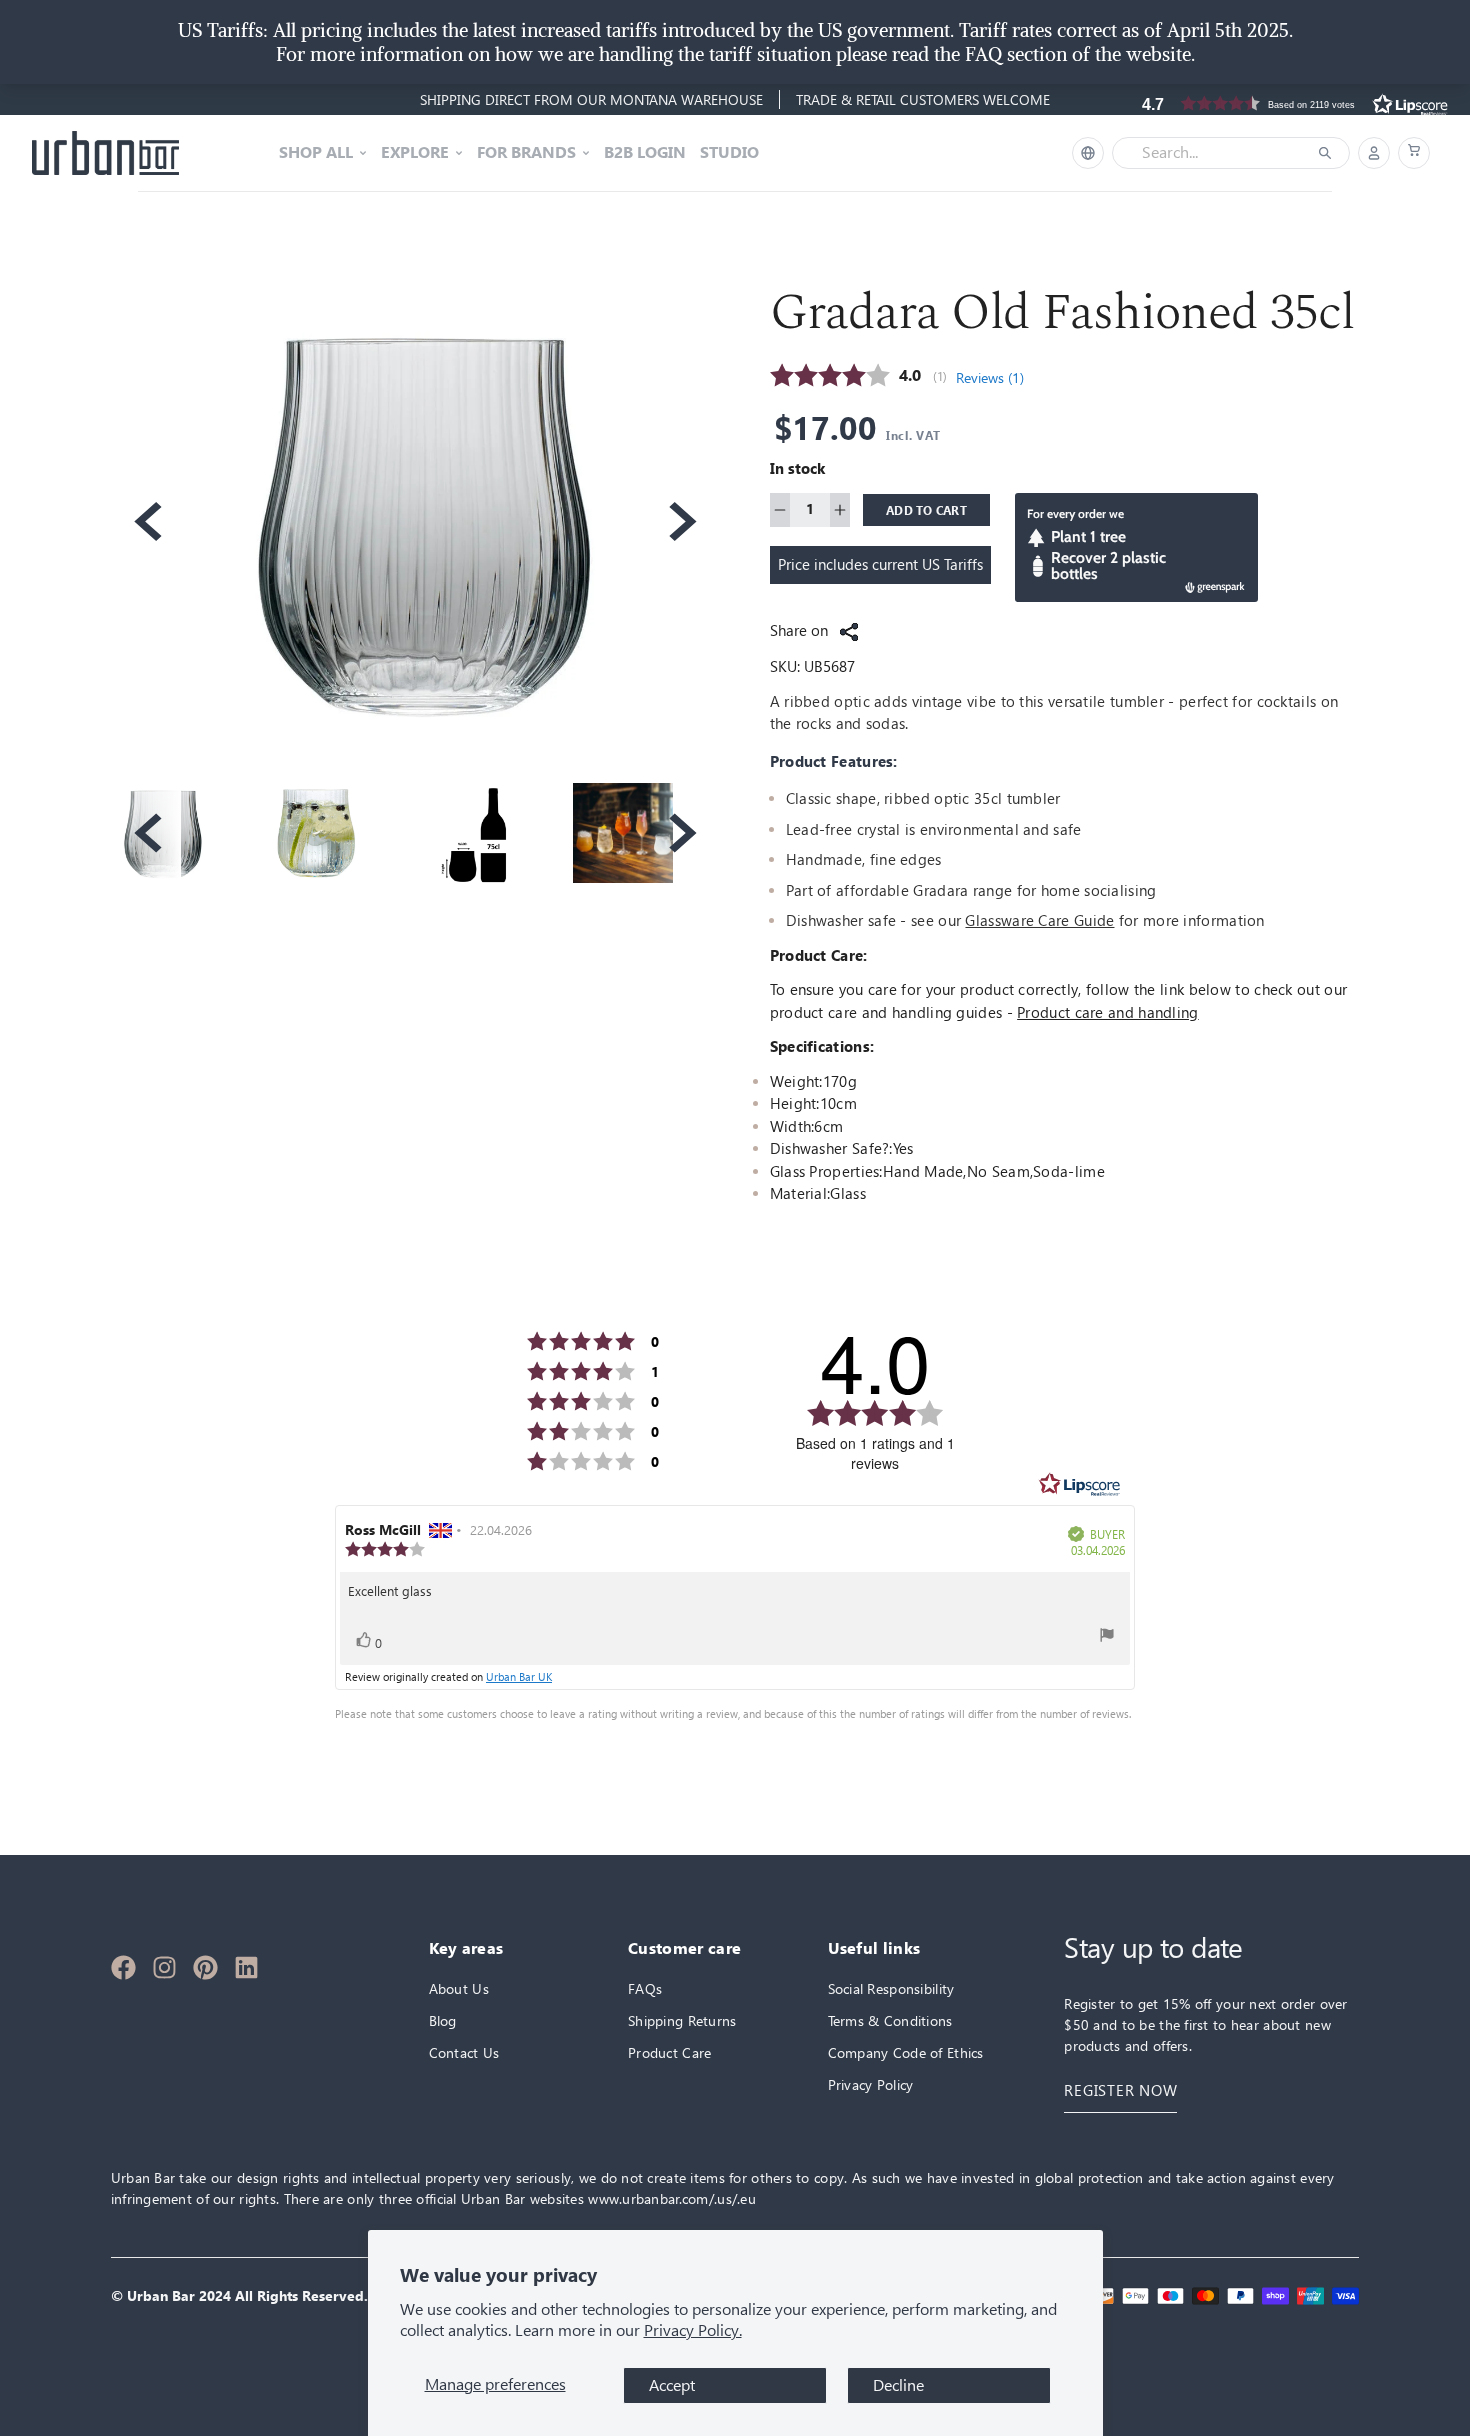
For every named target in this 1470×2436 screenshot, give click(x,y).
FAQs (645, 1988)
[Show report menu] (1107, 1635)
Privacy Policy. (693, 2330)
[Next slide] (681, 521)
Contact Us (464, 2052)
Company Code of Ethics (906, 2052)
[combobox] (1217, 153)
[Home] (105, 153)
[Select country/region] (1088, 153)
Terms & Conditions (890, 2020)
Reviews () (990, 377)
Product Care (669, 2052)
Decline (898, 2385)
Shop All (316, 153)
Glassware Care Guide (1039, 920)
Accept (672, 2385)
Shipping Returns (682, 2020)
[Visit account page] (1374, 153)
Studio (729, 153)
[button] (1414, 153)
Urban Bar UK (519, 1676)
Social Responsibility (891, 1988)
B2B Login (645, 153)
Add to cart (926, 510)
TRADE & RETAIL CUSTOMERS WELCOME (923, 99)
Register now (1120, 2090)
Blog (443, 2020)
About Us (459, 1988)
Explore (415, 153)
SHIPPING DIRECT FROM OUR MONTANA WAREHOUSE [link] (591, 99)
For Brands (526, 153)
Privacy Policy (871, 2084)
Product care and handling (1108, 1012)
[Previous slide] (146, 521)
